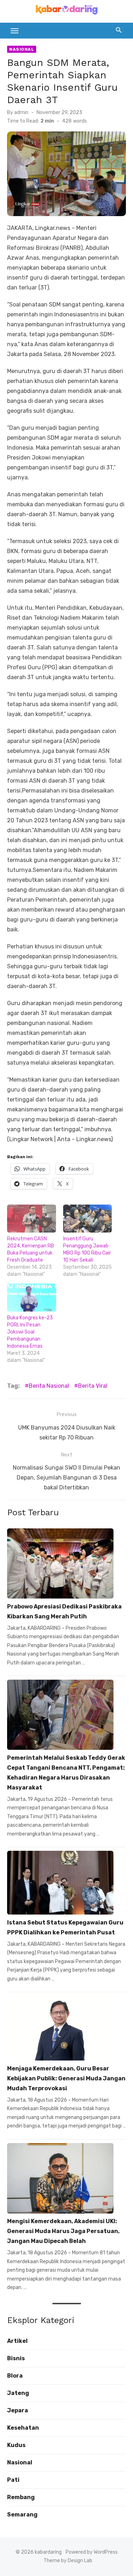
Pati (13, 2480)
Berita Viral (93, 1386)
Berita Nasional (49, 1386)
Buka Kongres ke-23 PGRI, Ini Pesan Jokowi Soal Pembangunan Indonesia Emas (30, 1332)
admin (21, 112)
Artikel (17, 2341)
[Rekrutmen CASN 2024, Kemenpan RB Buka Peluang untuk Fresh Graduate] (32, 1219)
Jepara (18, 2410)
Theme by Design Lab (68, 2561)
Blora (15, 2376)
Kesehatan (23, 2428)
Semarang (22, 2515)
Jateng (18, 2393)
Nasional (22, 49)
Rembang (21, 2497)
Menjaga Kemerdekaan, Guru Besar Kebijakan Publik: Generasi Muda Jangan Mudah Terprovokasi (66, 2078)
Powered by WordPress (92, 2552)
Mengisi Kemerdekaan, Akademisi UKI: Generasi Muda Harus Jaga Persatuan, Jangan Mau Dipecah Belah (63, 2231)
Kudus (16, 2445)
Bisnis (16, 2358)
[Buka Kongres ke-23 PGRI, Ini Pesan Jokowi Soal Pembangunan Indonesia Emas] (32, 1298)
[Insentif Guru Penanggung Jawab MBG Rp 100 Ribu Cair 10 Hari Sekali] (88, 1219)
